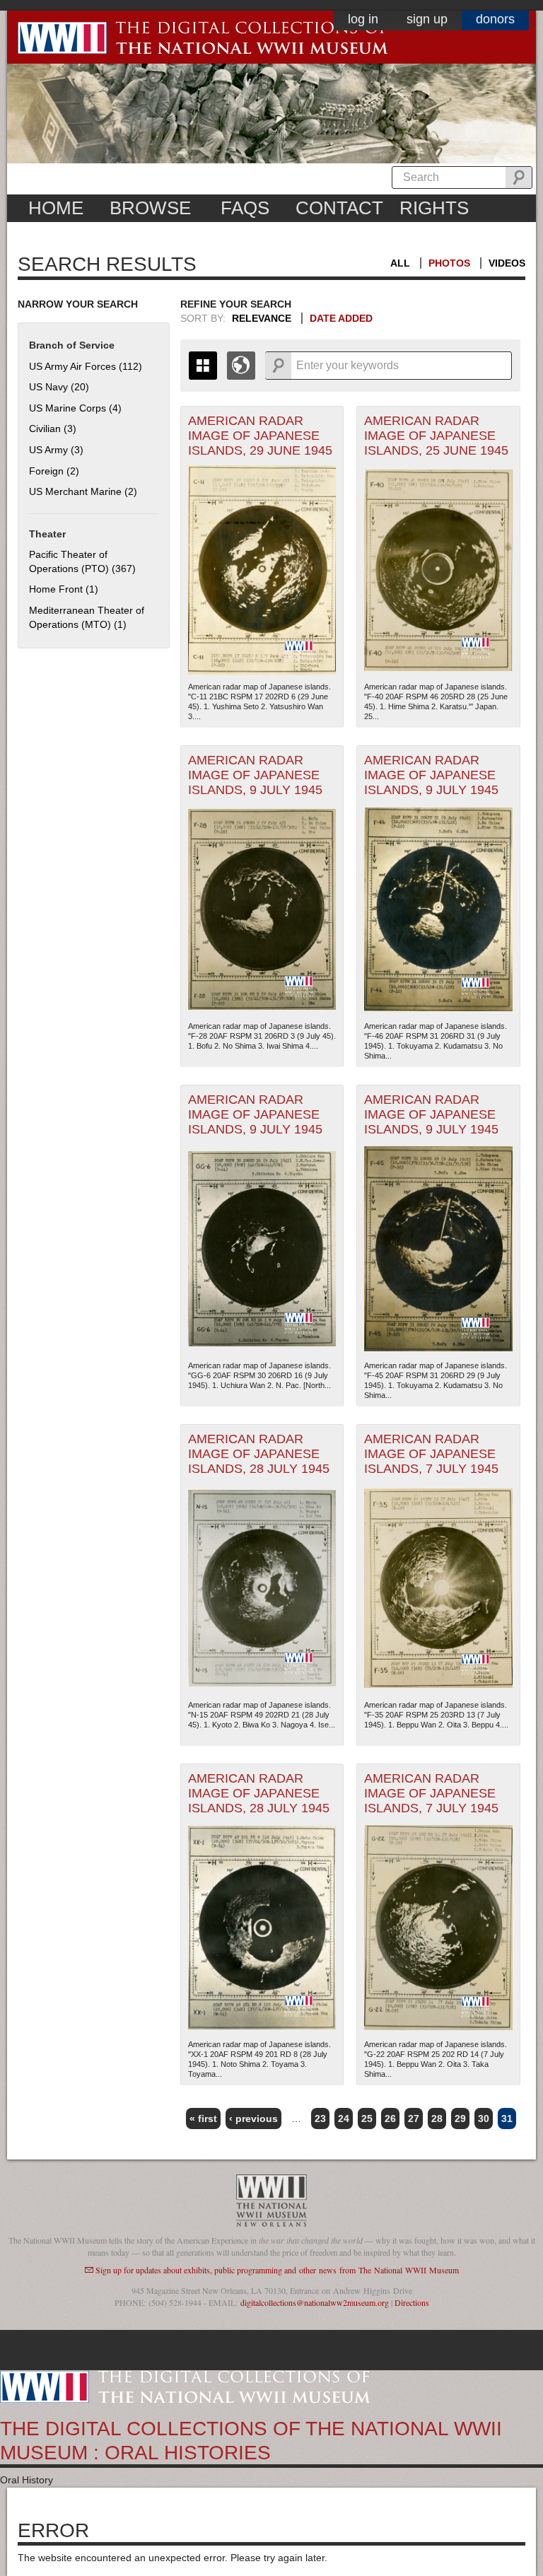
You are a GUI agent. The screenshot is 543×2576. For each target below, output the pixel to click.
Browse (150, 208)
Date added (341, 318)
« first (203, 2119)
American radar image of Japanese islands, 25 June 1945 (436, 436)
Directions (412, 2302)
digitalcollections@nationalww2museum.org (315, 2302)
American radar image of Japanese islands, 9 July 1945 (255, 775)
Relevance (262, 318)
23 (320, 2119)
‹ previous (253, 2119)
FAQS (245, 208)
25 (367, 2119)
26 (390, 2119)
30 (484, 2119)
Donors (495, 19)
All (400, 263)
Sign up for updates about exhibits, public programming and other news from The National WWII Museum (277, 2270)
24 (344, 2119)
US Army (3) (56, 450)
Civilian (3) (53, 429)
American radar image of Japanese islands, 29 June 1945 (260, 436)
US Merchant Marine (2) (83, 491)
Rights (434, 208)
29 (460, 2119)
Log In (363, 19)
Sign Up (427, 19)
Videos (507, 263)
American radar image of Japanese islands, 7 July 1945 (431, 1454)
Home (56, 208)
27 (414, 2119)
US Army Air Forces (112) (86, 366)
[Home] (185, 2386)
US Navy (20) (59, 387)
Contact (339, 208)
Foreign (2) (54, 471)
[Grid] (203, 366)
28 (437, 2119)
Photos (449, 263)
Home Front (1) (64, 589)
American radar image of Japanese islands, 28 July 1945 (259, 1454)
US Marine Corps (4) (75, 408)
